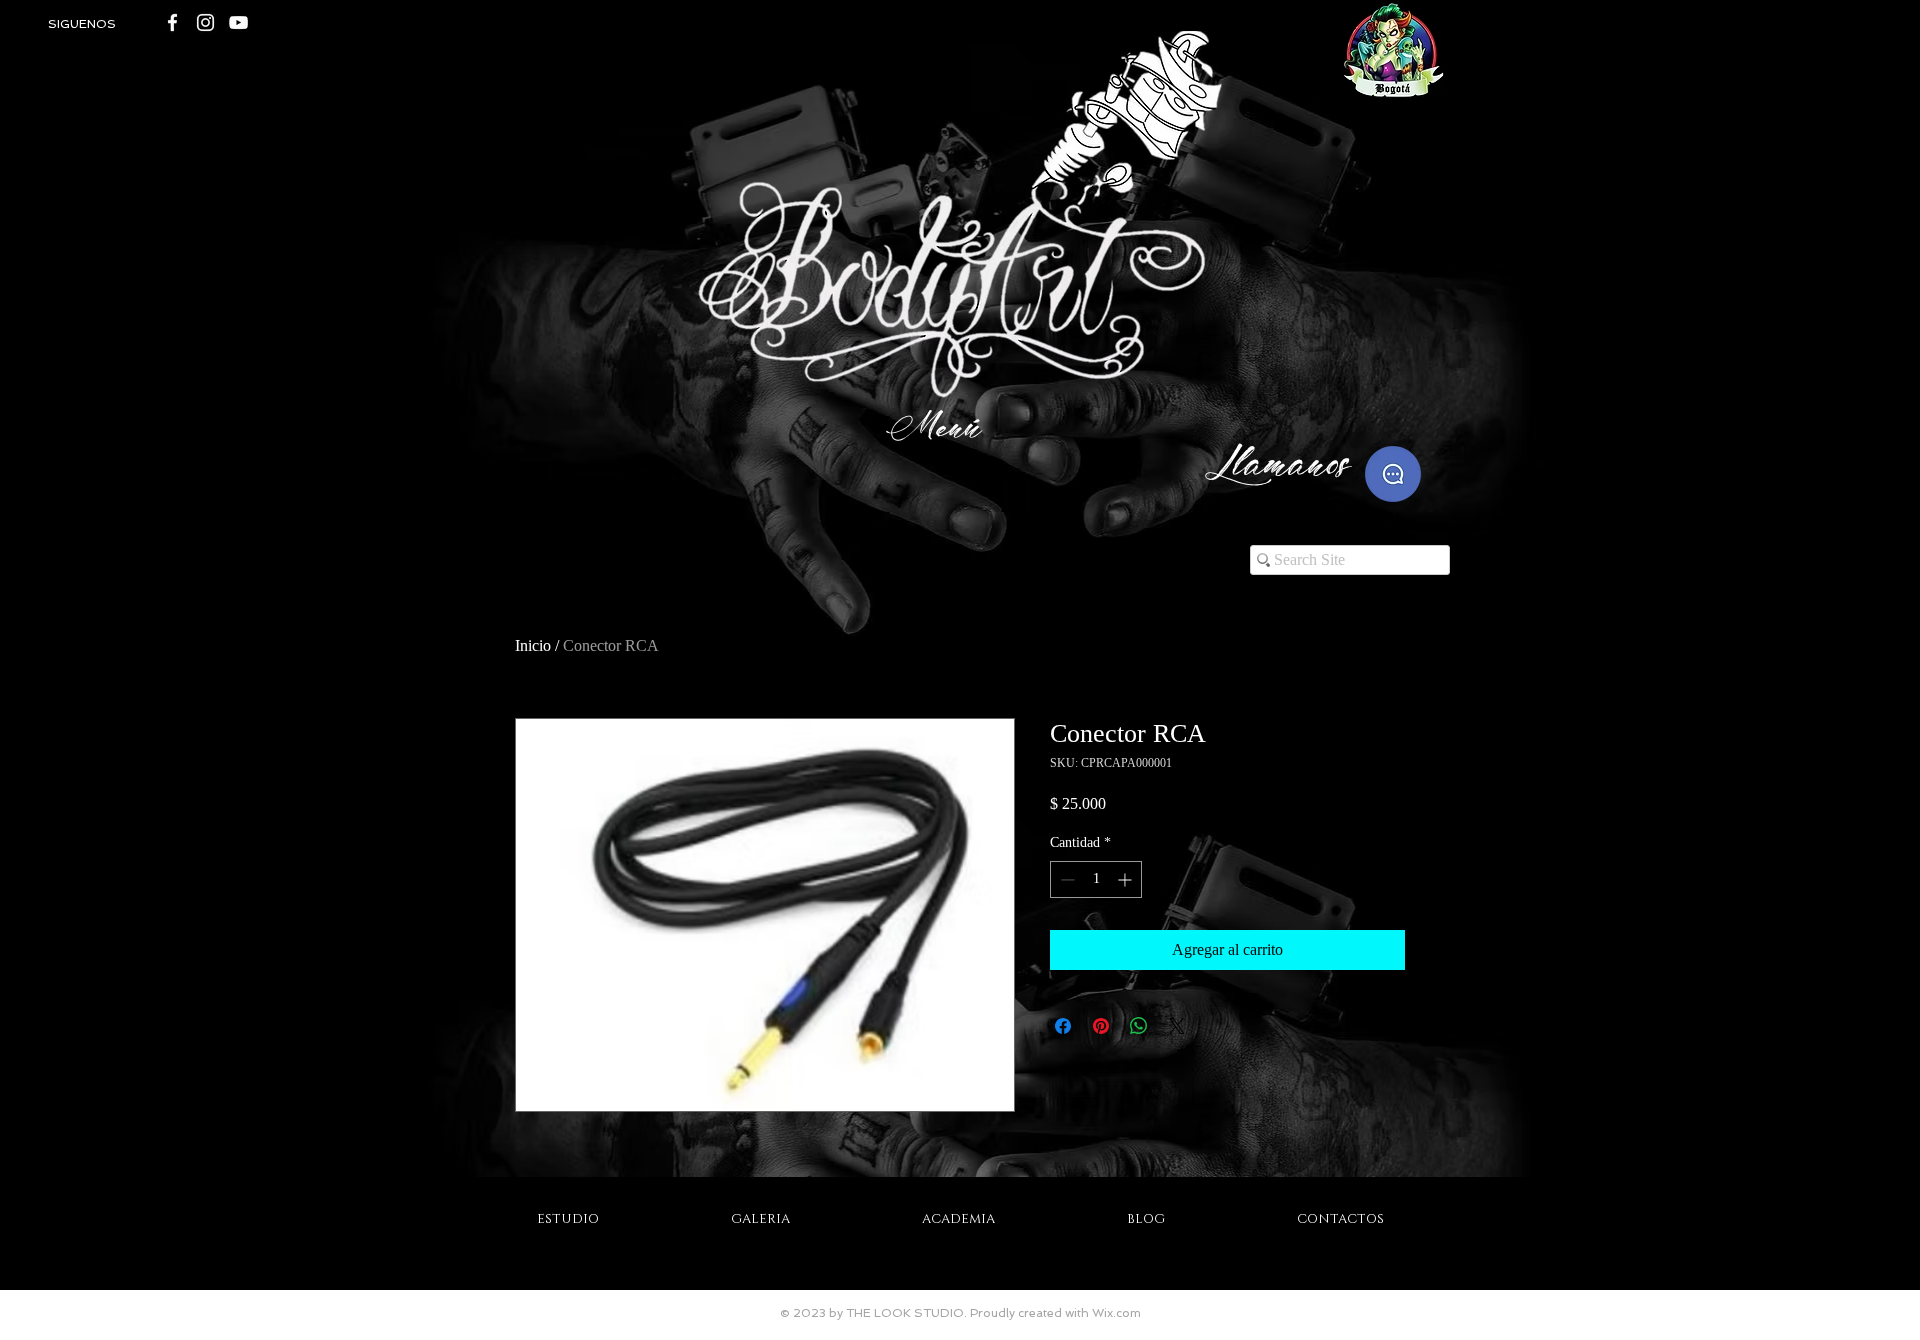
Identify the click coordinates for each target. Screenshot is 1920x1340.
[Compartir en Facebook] (1063, 1026)
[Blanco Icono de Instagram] (205, 22)
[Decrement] (1065, 879)
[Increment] (1126, 879)
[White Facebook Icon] (172, 22)
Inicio (533, 645)
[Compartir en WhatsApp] (1139, 1026)
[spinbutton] (1096, 879)
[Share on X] (1177, 1026)
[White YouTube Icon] (238, 22)
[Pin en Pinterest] (1101, 1026)
